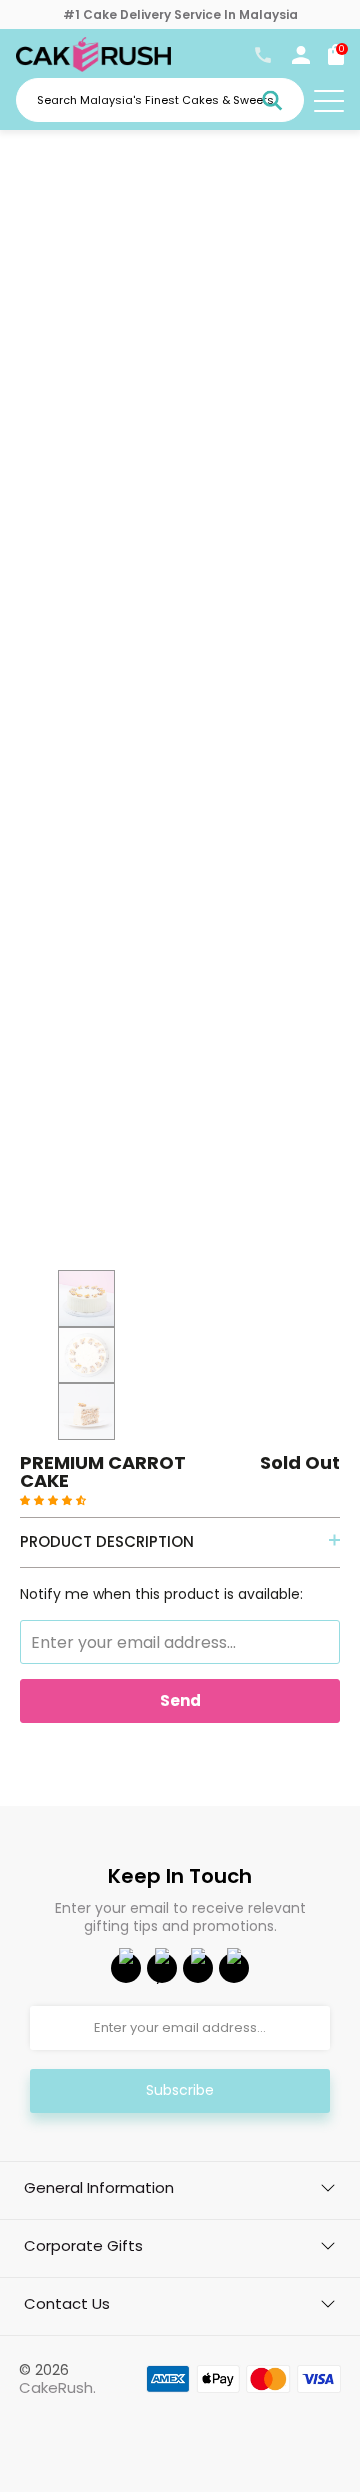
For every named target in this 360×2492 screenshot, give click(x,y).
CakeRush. (57, 2387)
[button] (53, 1499)
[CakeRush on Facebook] (126, 1968)
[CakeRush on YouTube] (162, 1968)
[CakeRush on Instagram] (198, 1968)
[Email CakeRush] (234, 1968)
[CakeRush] (93, 67)
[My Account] (301, 59)
